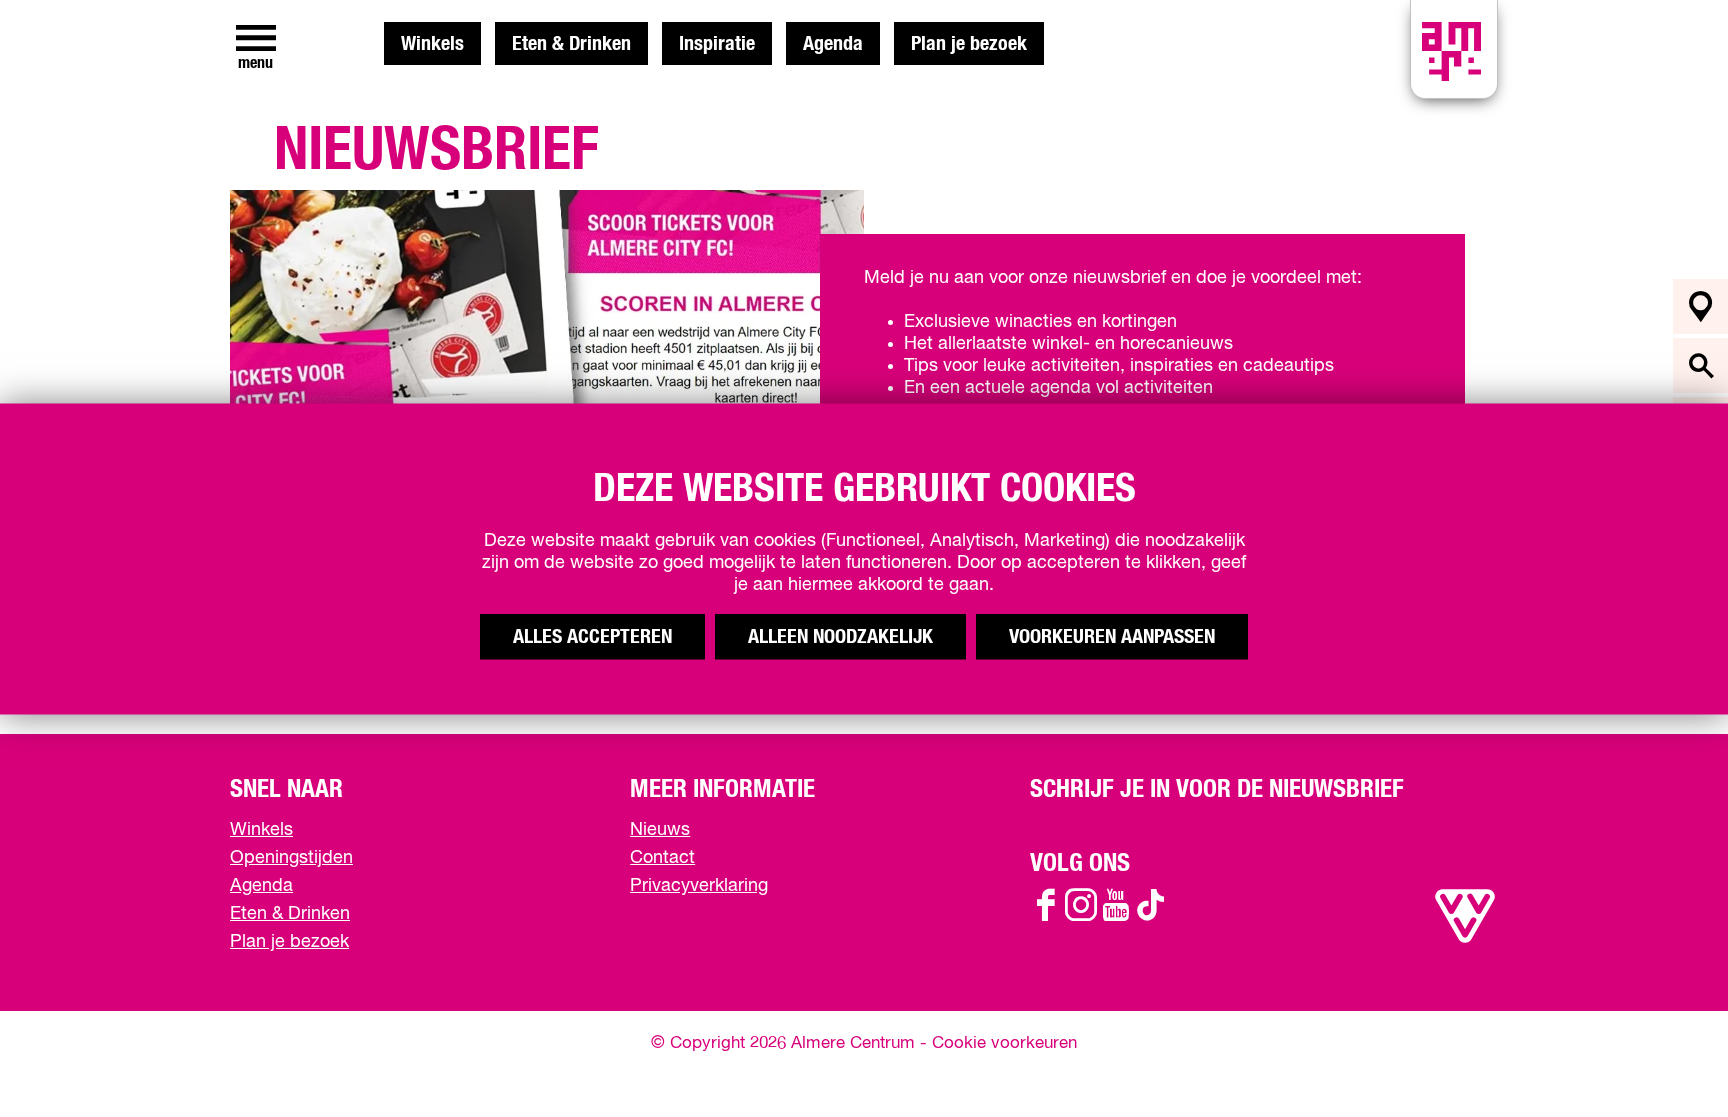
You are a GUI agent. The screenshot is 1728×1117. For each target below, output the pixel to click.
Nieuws (660, 830)
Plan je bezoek (969, 44)
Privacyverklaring (699, 886)
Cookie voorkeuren (1004, 1043)
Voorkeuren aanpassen (1112, 636)
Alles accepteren (592, 636)
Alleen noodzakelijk (840, 636)
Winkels (432, 44)
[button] (1667, 1056)
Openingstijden (291, 858)
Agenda (833, 44)
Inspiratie (717, 44)
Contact (662, 858)
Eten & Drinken (571, 44)
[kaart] (1700, 306)
